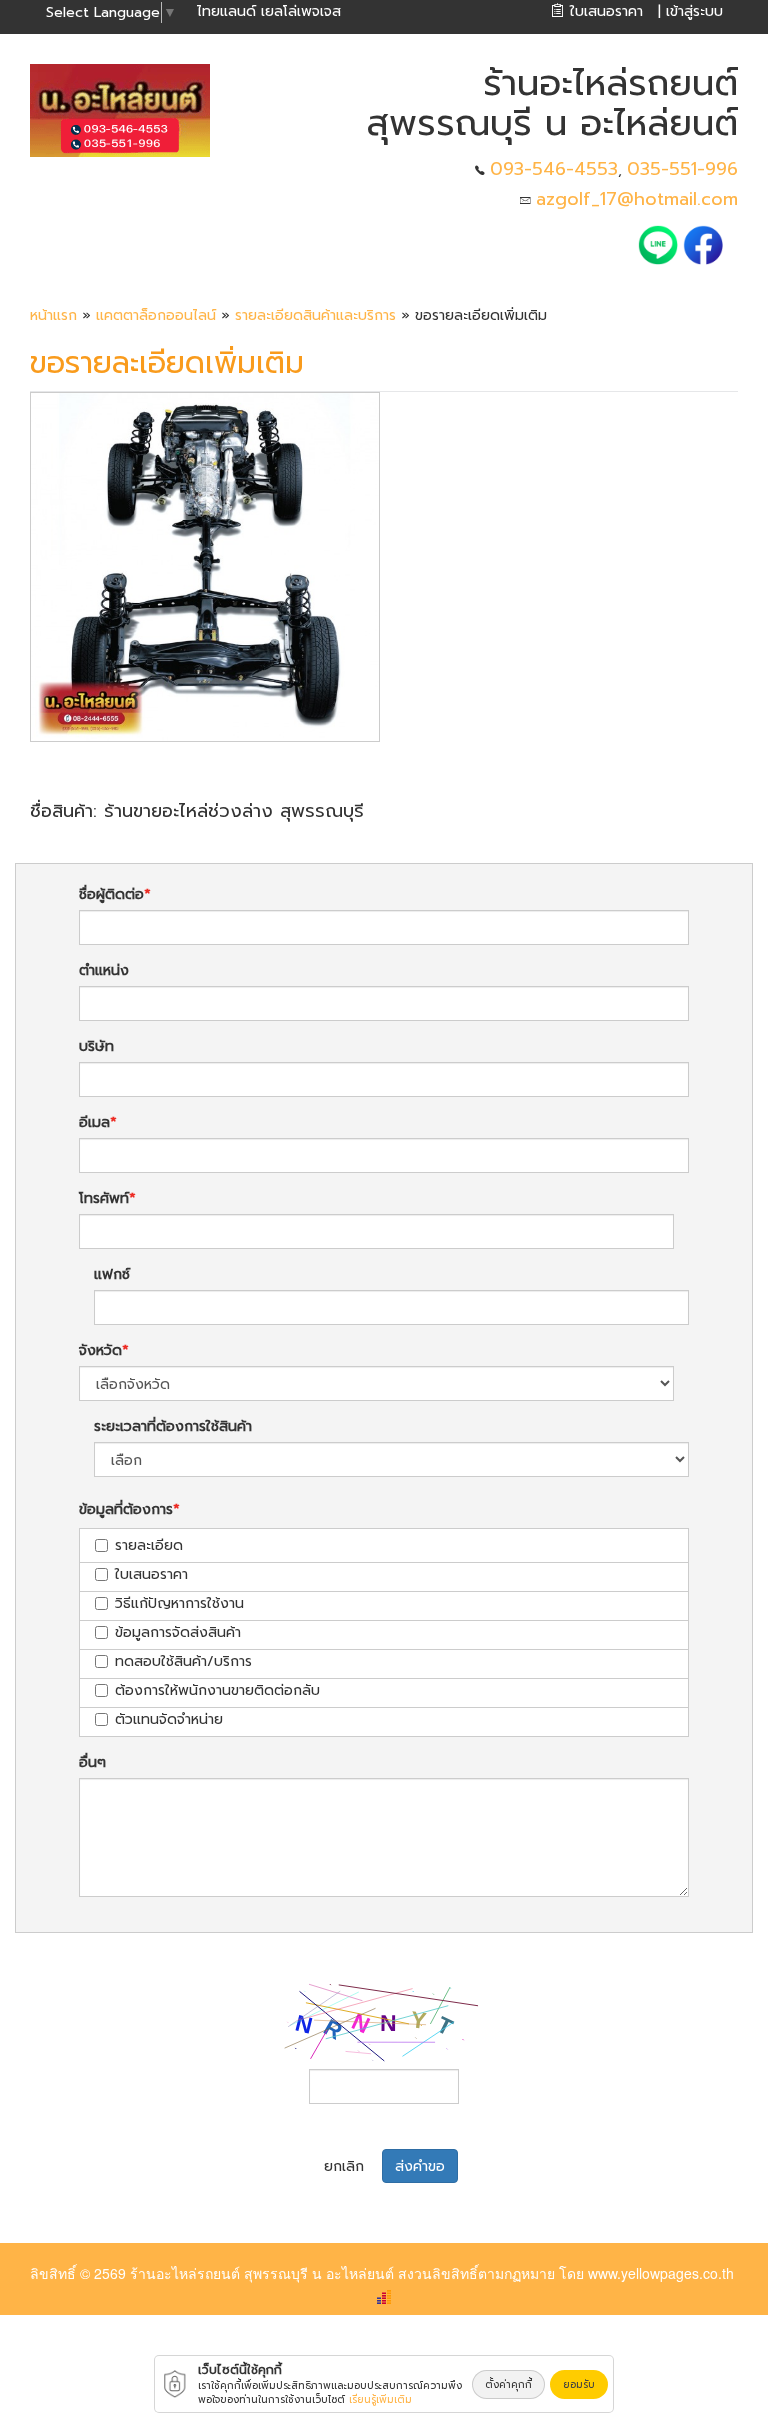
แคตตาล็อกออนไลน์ (156, 315)
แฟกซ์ (112, 1274)
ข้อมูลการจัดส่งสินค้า (178, 1632)
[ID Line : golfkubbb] (660, 244)
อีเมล (94, 1122)
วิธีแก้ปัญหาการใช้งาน (179, 1603)
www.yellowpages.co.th (661, 2273)
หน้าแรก (53, 315)
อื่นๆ (92, 1762)
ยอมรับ (579, 2384)
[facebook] (703, 244)
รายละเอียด (149, 1545)
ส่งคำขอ (420, 2166)
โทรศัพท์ (104, 1198)
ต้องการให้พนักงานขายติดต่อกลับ (217, 1690)
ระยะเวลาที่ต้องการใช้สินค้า (173, 1426)
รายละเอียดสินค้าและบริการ (318, 315)
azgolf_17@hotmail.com (637, 199)
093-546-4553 (554, 169)
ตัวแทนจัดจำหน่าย (169, 1719)
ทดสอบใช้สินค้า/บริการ (183, 1661)
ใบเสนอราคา (151, 1574)
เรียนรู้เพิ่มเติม (380, 2399)
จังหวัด (100, 1350)
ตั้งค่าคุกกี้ (508, 2384)
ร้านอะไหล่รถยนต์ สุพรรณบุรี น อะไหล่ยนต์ (262, 2273)
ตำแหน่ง (104, 970)
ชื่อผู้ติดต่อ (111, 894)
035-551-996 (682, 169)
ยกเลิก (344, 2166)
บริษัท (96, 1046)
